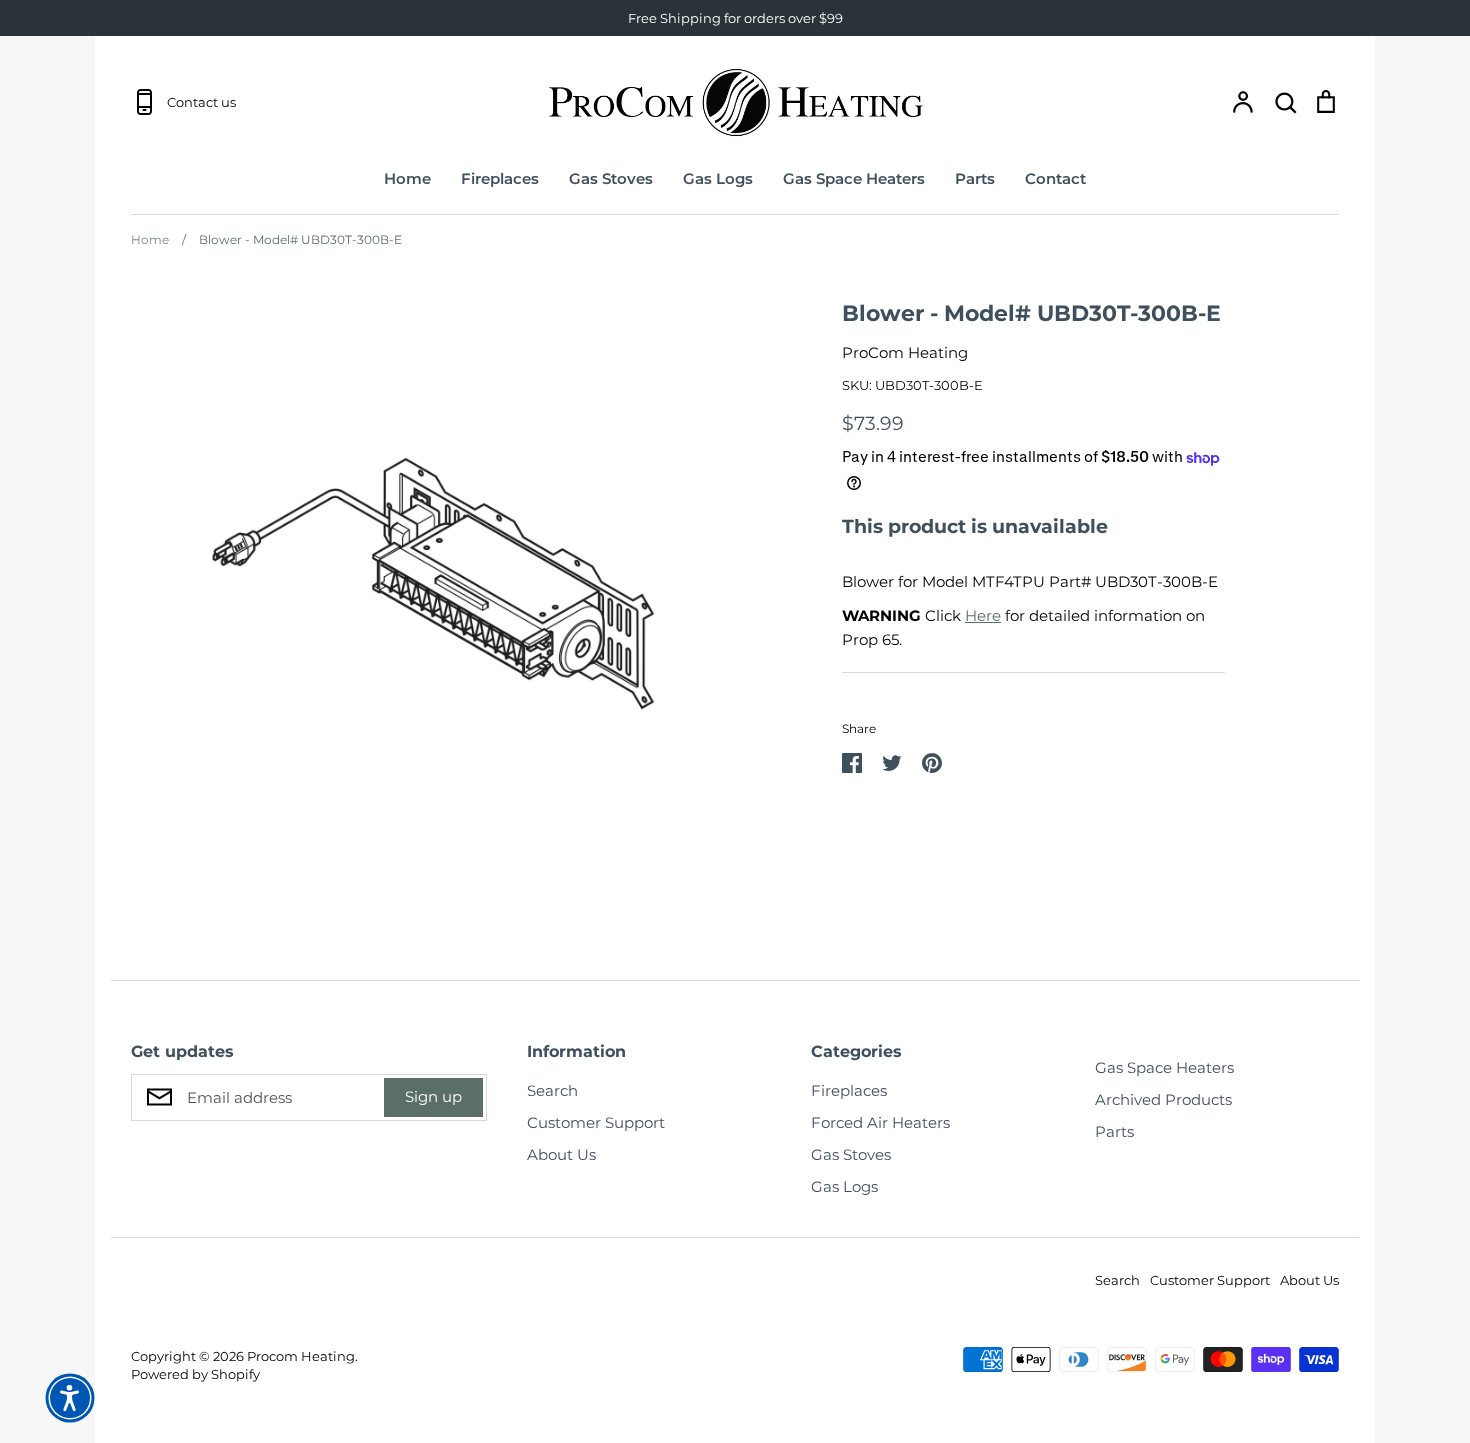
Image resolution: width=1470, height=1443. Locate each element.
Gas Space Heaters (854, 178)
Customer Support (596, 1122)
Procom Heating (301, 1356)
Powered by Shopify (195, 1374)
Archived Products (1163, 1099)
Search (552, 1090)
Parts (975, 178)
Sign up (433, 1096)
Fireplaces (500, 178)
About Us (561, 1154)
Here (983, 615)
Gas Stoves (611, 178)
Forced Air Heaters (880, 1122)
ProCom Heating (905, 352)
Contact (1055, 178)
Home (407, 178)
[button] (70, 1398)
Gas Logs (718, 178)
